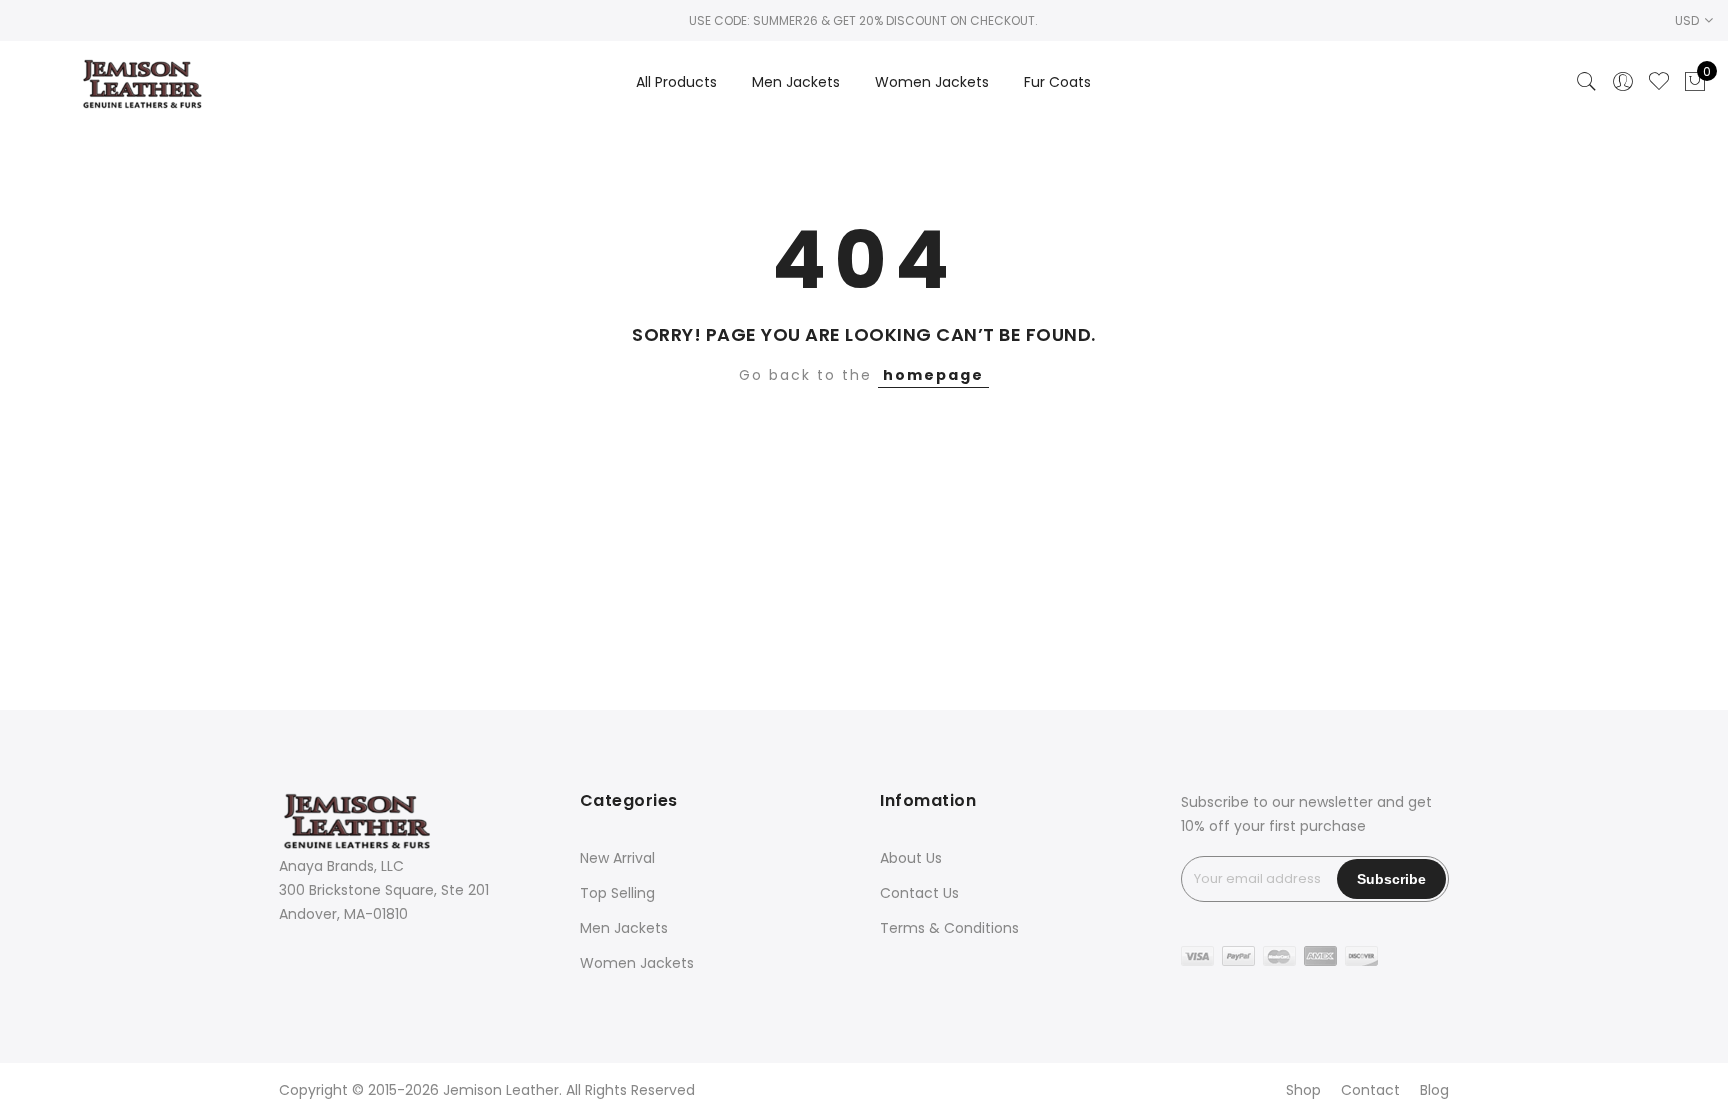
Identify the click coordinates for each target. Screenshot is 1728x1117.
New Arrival (617, 858)
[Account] (1623, 82)
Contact (1370, 1090)
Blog (1434, 1090)
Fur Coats (1057, 82)
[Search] (1587, 82)
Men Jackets (796, 82)
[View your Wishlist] (1659, 82)
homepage (933, 375)
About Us (911, 858)
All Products (676, 82)
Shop (1303, 1090)
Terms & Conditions (949, 928)
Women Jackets (932, 82)
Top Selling (617, 893)
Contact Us (919, 893)
